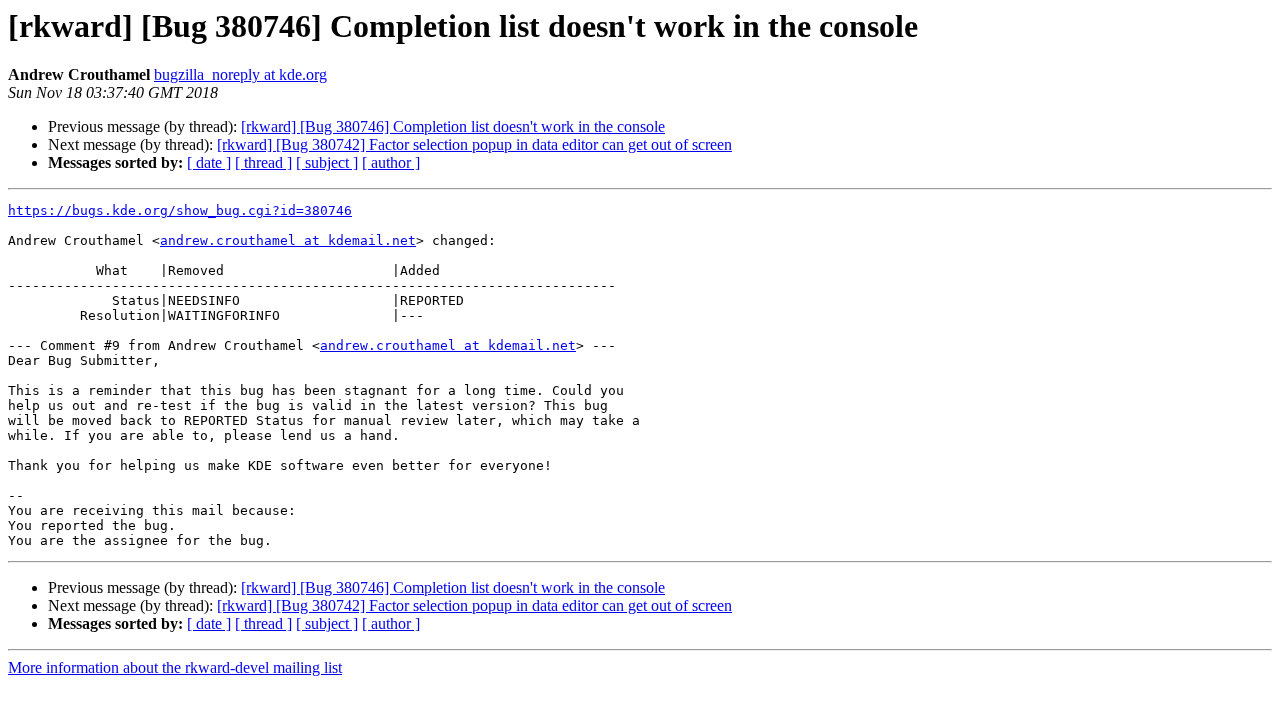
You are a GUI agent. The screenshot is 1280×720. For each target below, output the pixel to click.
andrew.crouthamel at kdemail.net (288, 240)
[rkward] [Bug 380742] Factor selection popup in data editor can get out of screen (474, 144)
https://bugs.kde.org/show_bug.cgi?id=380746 (180, 210)
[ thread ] (263, 162)
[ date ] (209, 162)
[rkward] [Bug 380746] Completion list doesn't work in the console (453, 126)
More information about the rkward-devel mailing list (175, 667)
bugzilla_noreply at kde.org (240, 74)
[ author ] (391, 162)
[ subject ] (327, 162)
